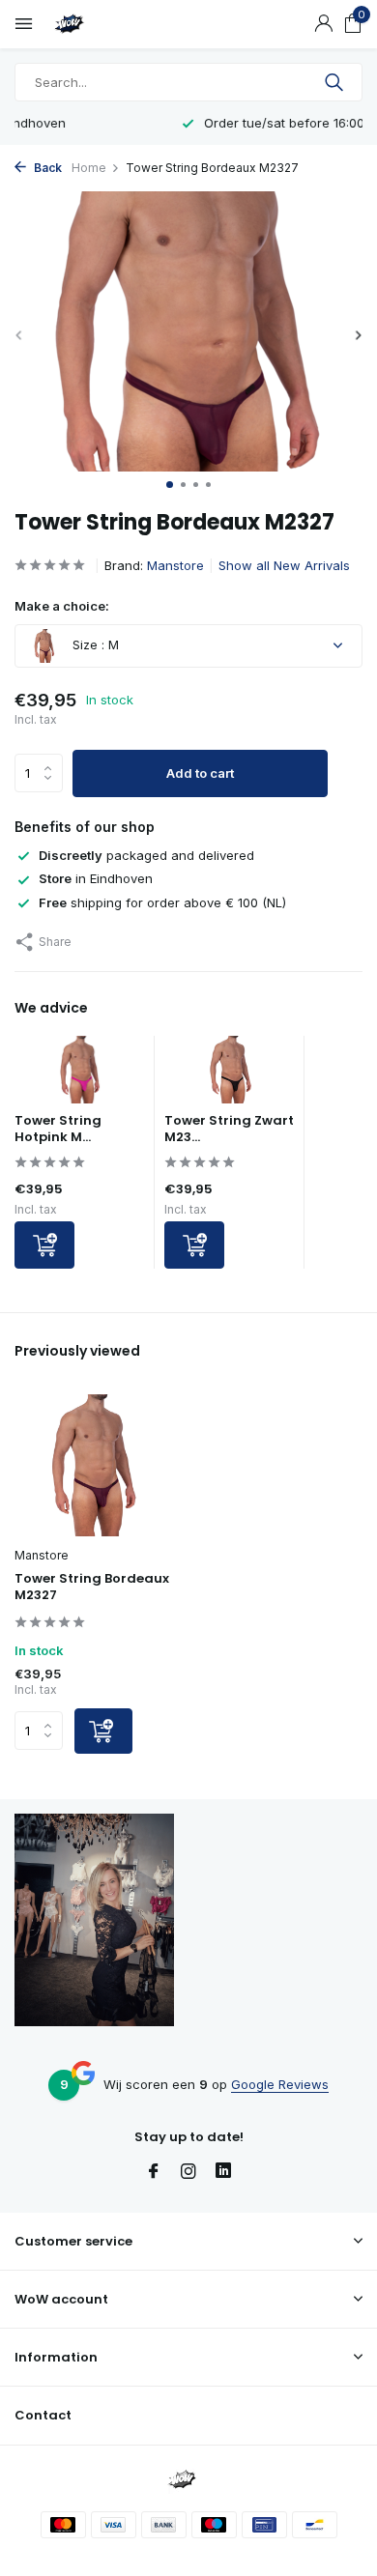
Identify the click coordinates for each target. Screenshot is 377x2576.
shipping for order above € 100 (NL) (162, 902)
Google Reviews (280, 2084)
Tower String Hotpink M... (58, 1129)
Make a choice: (62, 606)
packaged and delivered (146, 855)
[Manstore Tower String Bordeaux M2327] (94, 1466)
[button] (170, 485)
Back (46, 168)
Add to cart (200, 773)
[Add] (44, 1245)
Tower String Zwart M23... (229, 1129)
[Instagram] (188, 2172)
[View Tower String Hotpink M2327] (80, 1074)
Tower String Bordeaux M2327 (92, 1588)
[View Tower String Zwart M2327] (230, 1074)
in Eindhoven (96, 878)
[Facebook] (154, 2172)
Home (89, 168)
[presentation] (19, 335)
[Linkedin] (223, 2172)
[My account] (323, 24)
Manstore (175, 565)
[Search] (336, 82)
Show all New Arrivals (284, 565)
